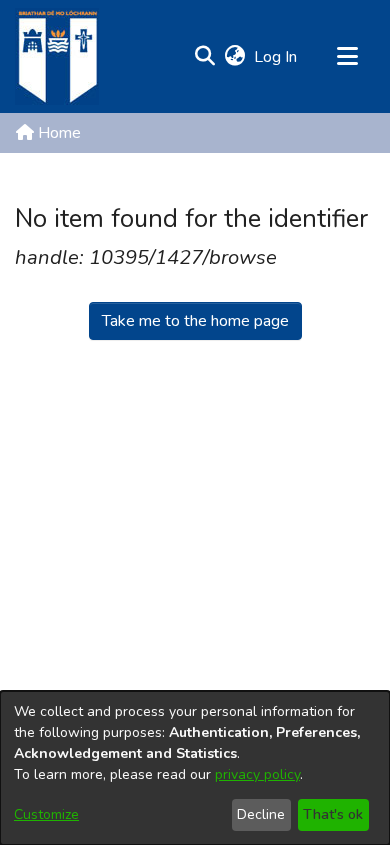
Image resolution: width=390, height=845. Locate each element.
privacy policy (257, 774)
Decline (261, 814)
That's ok (333, 814)
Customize (46, 814)
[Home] (57, 56)
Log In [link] (276, 57)
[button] (204, 57)
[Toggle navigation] (347, 57)
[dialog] (195, 768)
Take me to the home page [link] (195, 321)
